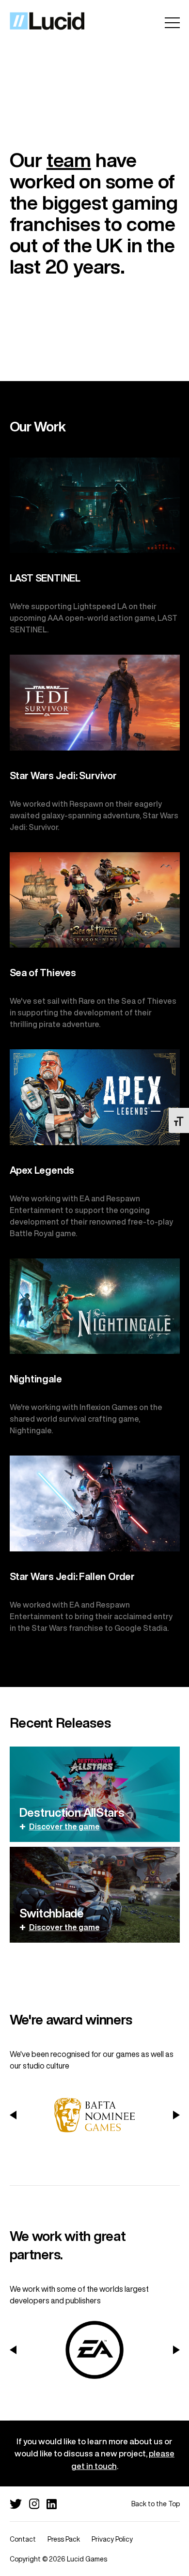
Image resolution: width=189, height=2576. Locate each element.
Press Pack (64, 2539)
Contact (23, 2539)
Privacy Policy (112, 2539)
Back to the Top (156, 2504)
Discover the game (64, 1826)
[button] (13, 2115)
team (69, 160)
